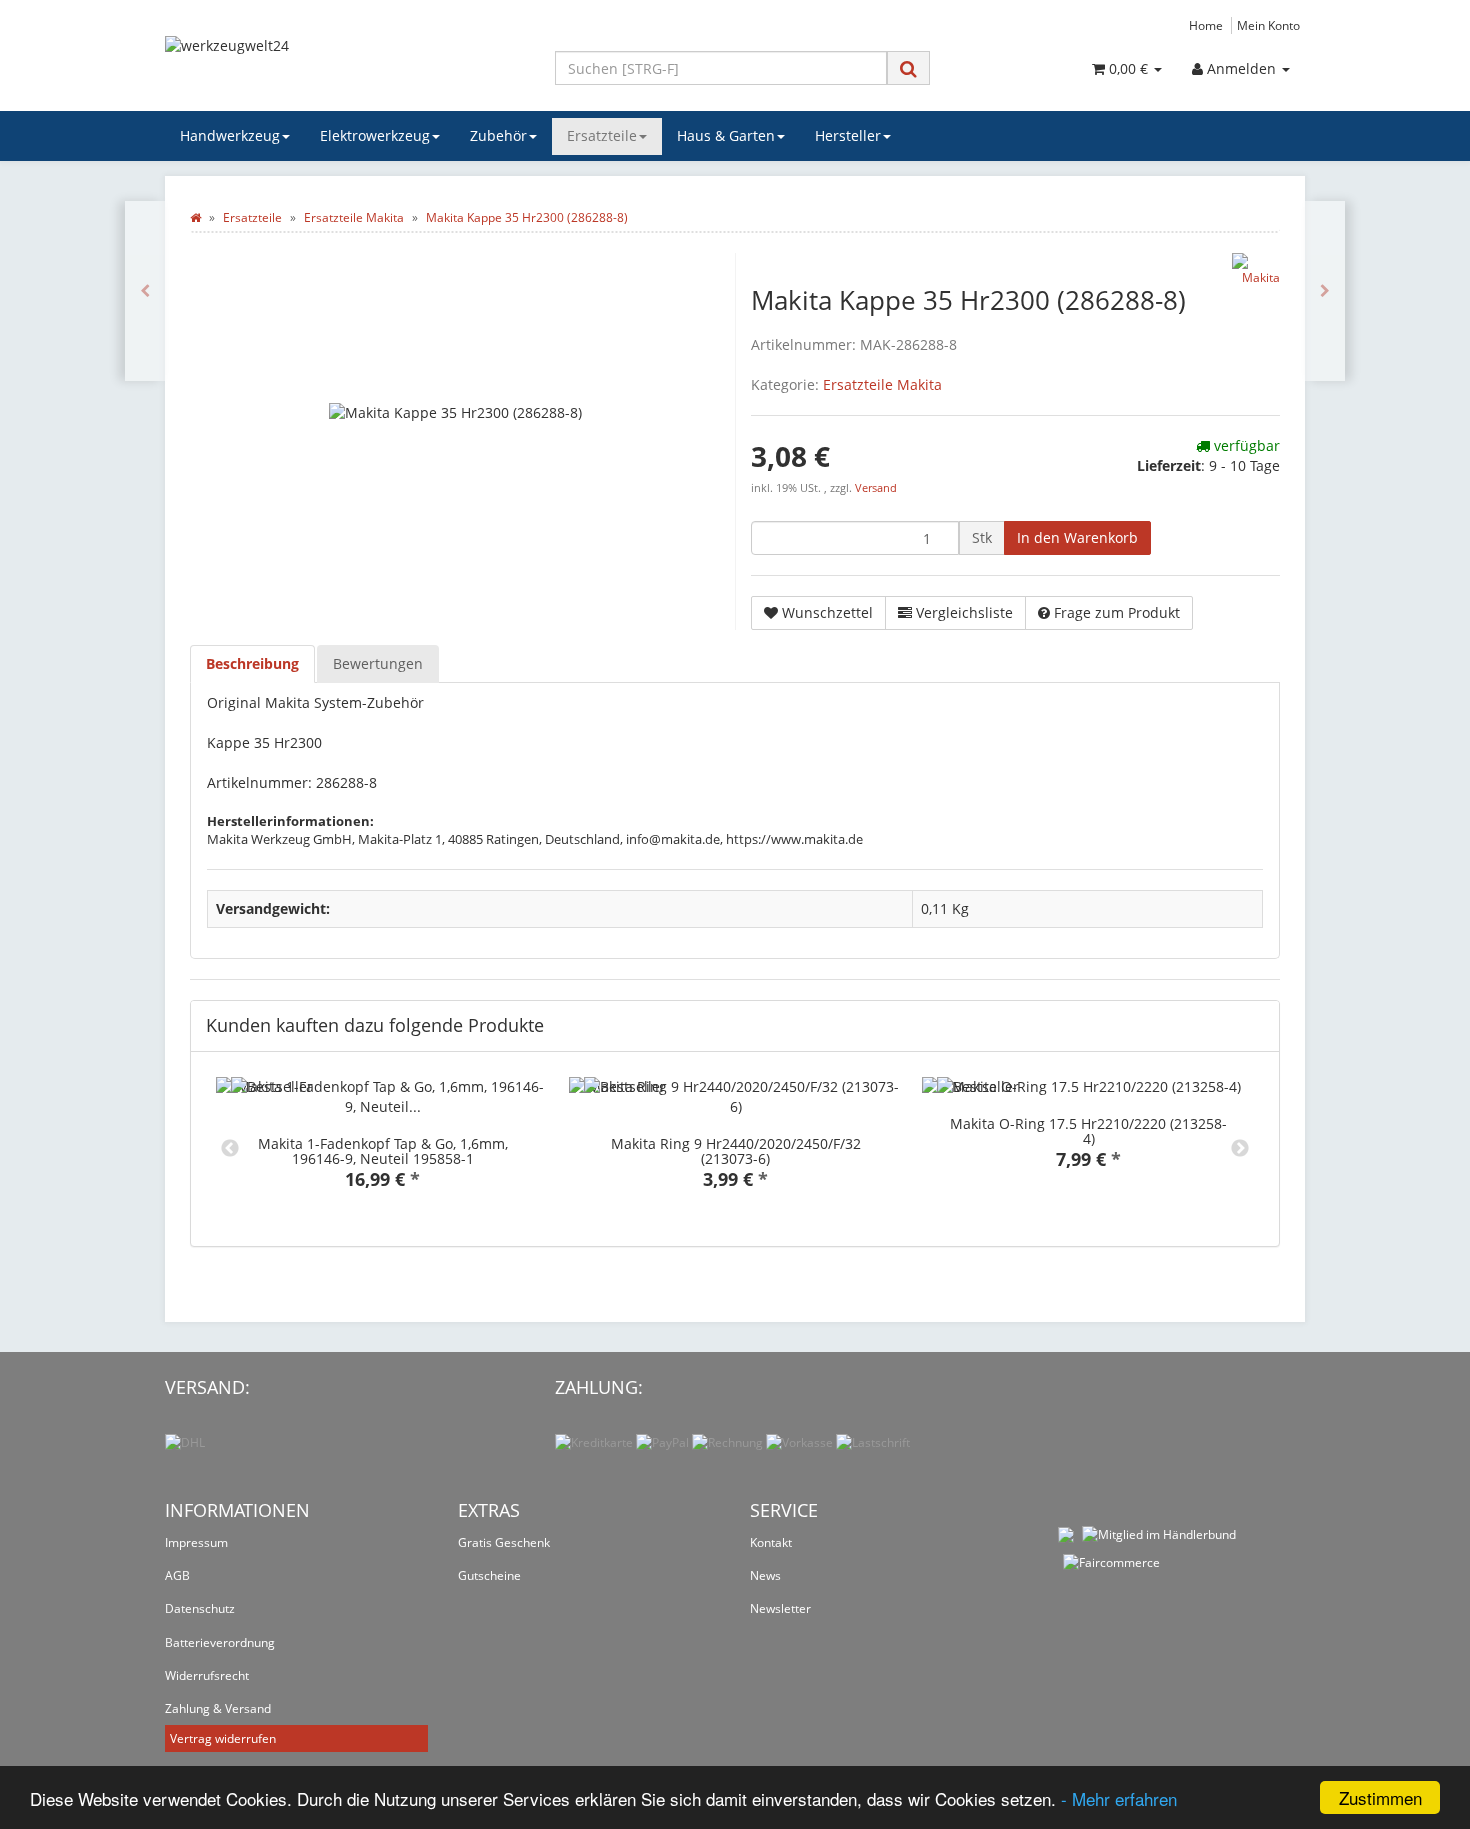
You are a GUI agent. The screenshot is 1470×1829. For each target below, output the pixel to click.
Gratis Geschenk (504, 1542)
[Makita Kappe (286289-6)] (1325, 291)
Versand (876, 488)
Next (1240, 1149)
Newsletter (780, 1608)
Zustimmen (1380, 1797)
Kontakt (771, 1542)
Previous (230, 1149)
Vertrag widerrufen (223, 1738)
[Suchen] (908, 68)
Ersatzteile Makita (882, 384)
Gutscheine (489, 1575)
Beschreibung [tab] (252, 663)
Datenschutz (200, 1608)
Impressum (196, 1542)
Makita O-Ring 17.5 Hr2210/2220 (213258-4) (1088, 1131)
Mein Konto (1268, 25)
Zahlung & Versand (218, 1708)
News (765, 1575)
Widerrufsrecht (207, 1675)
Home (1206, 25)
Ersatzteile (602, 135)
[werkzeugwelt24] (345, 66)
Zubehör (498, 135)
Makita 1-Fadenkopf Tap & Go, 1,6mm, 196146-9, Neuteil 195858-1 (383, 1151)
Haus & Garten (726, 135)
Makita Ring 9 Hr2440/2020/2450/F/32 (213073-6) (736, 1151)
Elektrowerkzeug (375, 135)
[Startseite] (195, 217)
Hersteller (848, 135)
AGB (177, 1575)
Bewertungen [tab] (378, 663)
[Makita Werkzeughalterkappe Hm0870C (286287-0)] (145, 291)
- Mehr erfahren (1119, 1798)
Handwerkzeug (230, 135)
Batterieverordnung (220, 1642)
